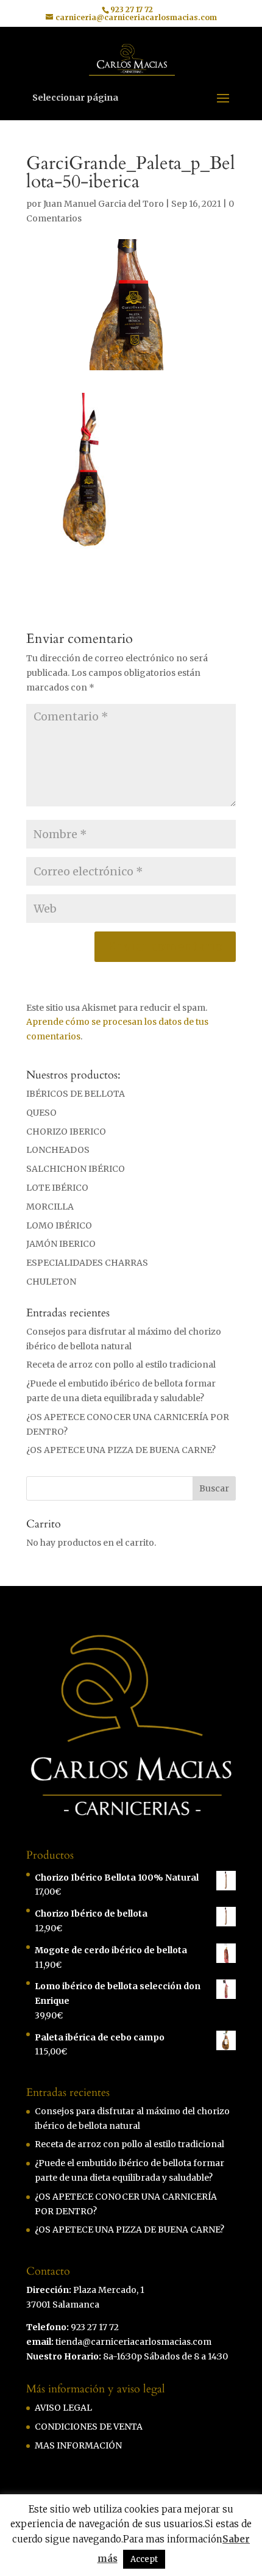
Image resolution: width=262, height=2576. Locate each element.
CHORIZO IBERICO (66, 1132)
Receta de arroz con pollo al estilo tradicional (121, 1365)
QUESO (41, 1113)
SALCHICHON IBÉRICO (76, 1169)
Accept (144, 2559)
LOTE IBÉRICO (57, 1188)
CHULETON (51, 1282)
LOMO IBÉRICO (59, 1225)
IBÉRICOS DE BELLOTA (76, 1094)
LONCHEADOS (58, 1150)
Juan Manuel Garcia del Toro (104, 204)
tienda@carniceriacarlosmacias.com (133, 2342)
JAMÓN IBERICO (61, 1244)
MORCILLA (50, 1207)
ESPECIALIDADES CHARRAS (87, 1263)
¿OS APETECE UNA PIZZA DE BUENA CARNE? (121, 1450)
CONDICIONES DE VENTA (89, 2427)
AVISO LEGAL (63, 2408)
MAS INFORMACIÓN (78, 2445)
